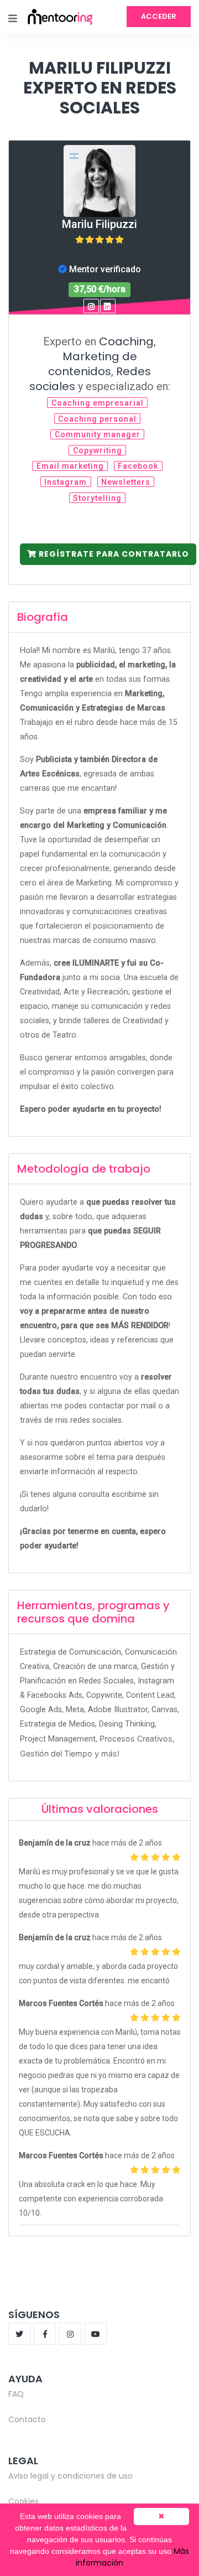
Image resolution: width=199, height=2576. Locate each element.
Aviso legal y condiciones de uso (70, 2476)
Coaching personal (97, 419)
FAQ (16, 2394)
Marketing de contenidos (93, 364)
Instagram (66, 482)
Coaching (126, 341)
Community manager (98, 434)
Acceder (159, 16)
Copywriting (98, 450)
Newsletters (126, 482)
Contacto (27, 2419)
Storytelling (97, 498)
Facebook (138, 466)
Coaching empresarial (98, 403)
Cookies (23, 2501)
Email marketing (70, 466)
